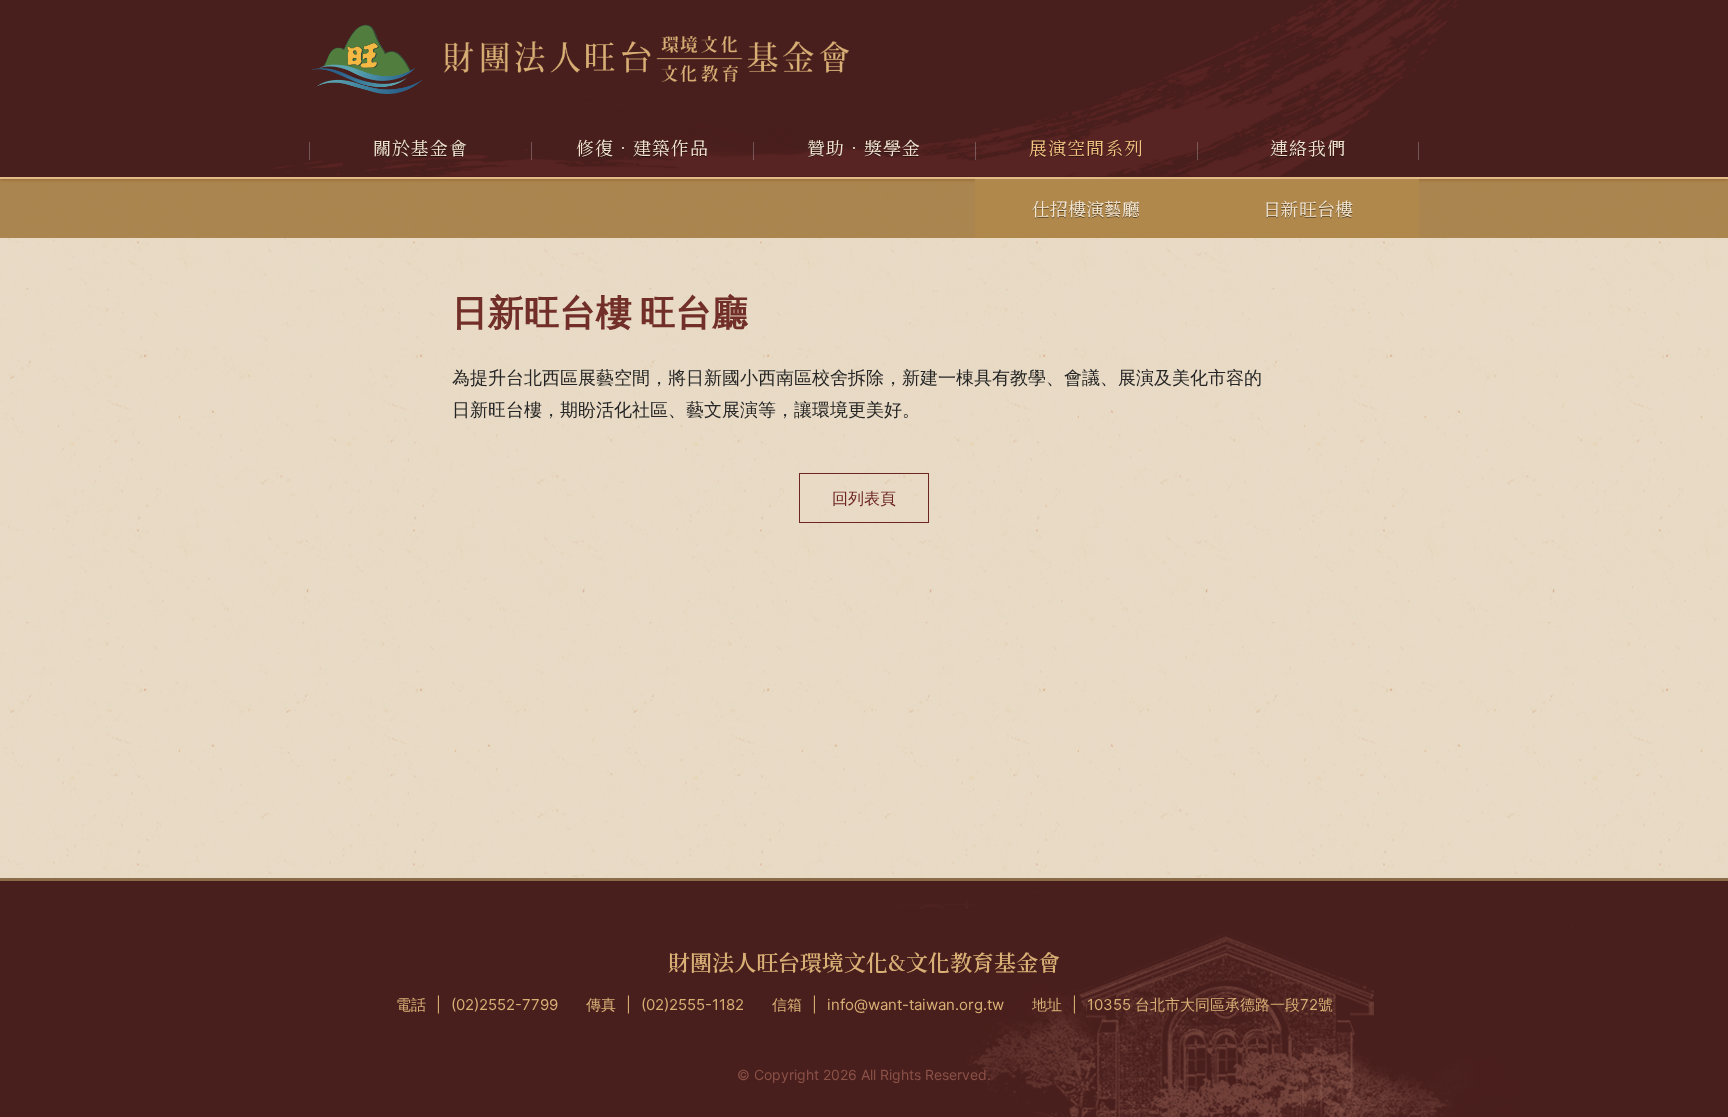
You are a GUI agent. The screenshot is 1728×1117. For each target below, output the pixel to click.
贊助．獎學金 (864, 147)
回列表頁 (864, 498)
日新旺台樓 (1308, 208)
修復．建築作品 (642, 147)
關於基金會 (420, 147)
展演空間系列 (1086, 147)
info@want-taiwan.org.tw (915, 1004)
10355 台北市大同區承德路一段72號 (1210, 1004)
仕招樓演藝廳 (1086, 208)
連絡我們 (1308, 147)
